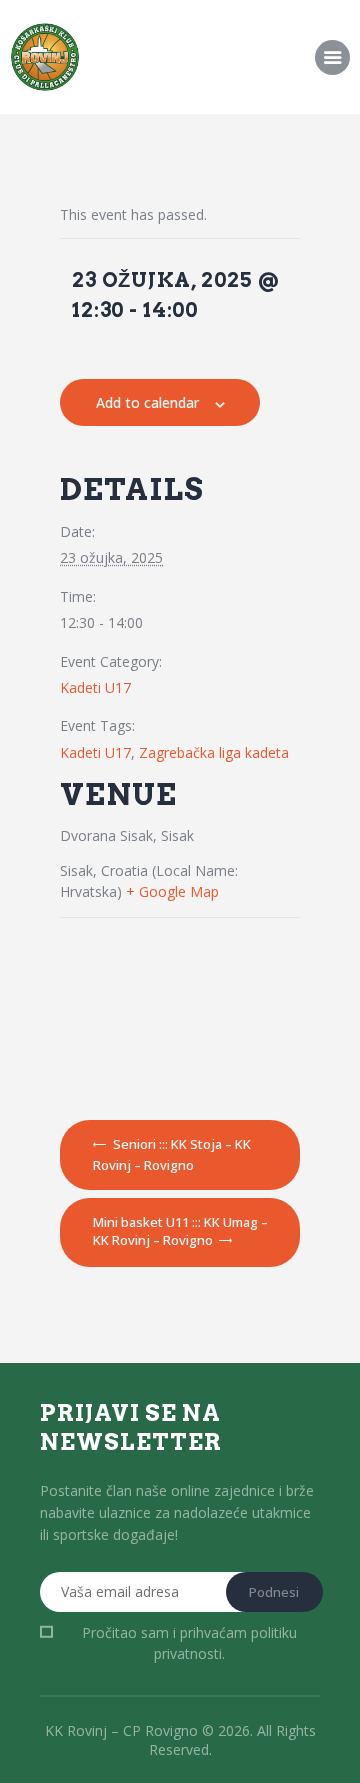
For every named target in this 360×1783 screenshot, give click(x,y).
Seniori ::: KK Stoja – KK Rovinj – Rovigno (172, 1154)
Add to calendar (147, 402)
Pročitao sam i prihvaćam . (189, 1643)
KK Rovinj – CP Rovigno (121, 1730)
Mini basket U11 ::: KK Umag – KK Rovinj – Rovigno (180, 1231)
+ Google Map (172, 891)
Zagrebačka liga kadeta (214, 752)
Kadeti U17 (95, 687)
